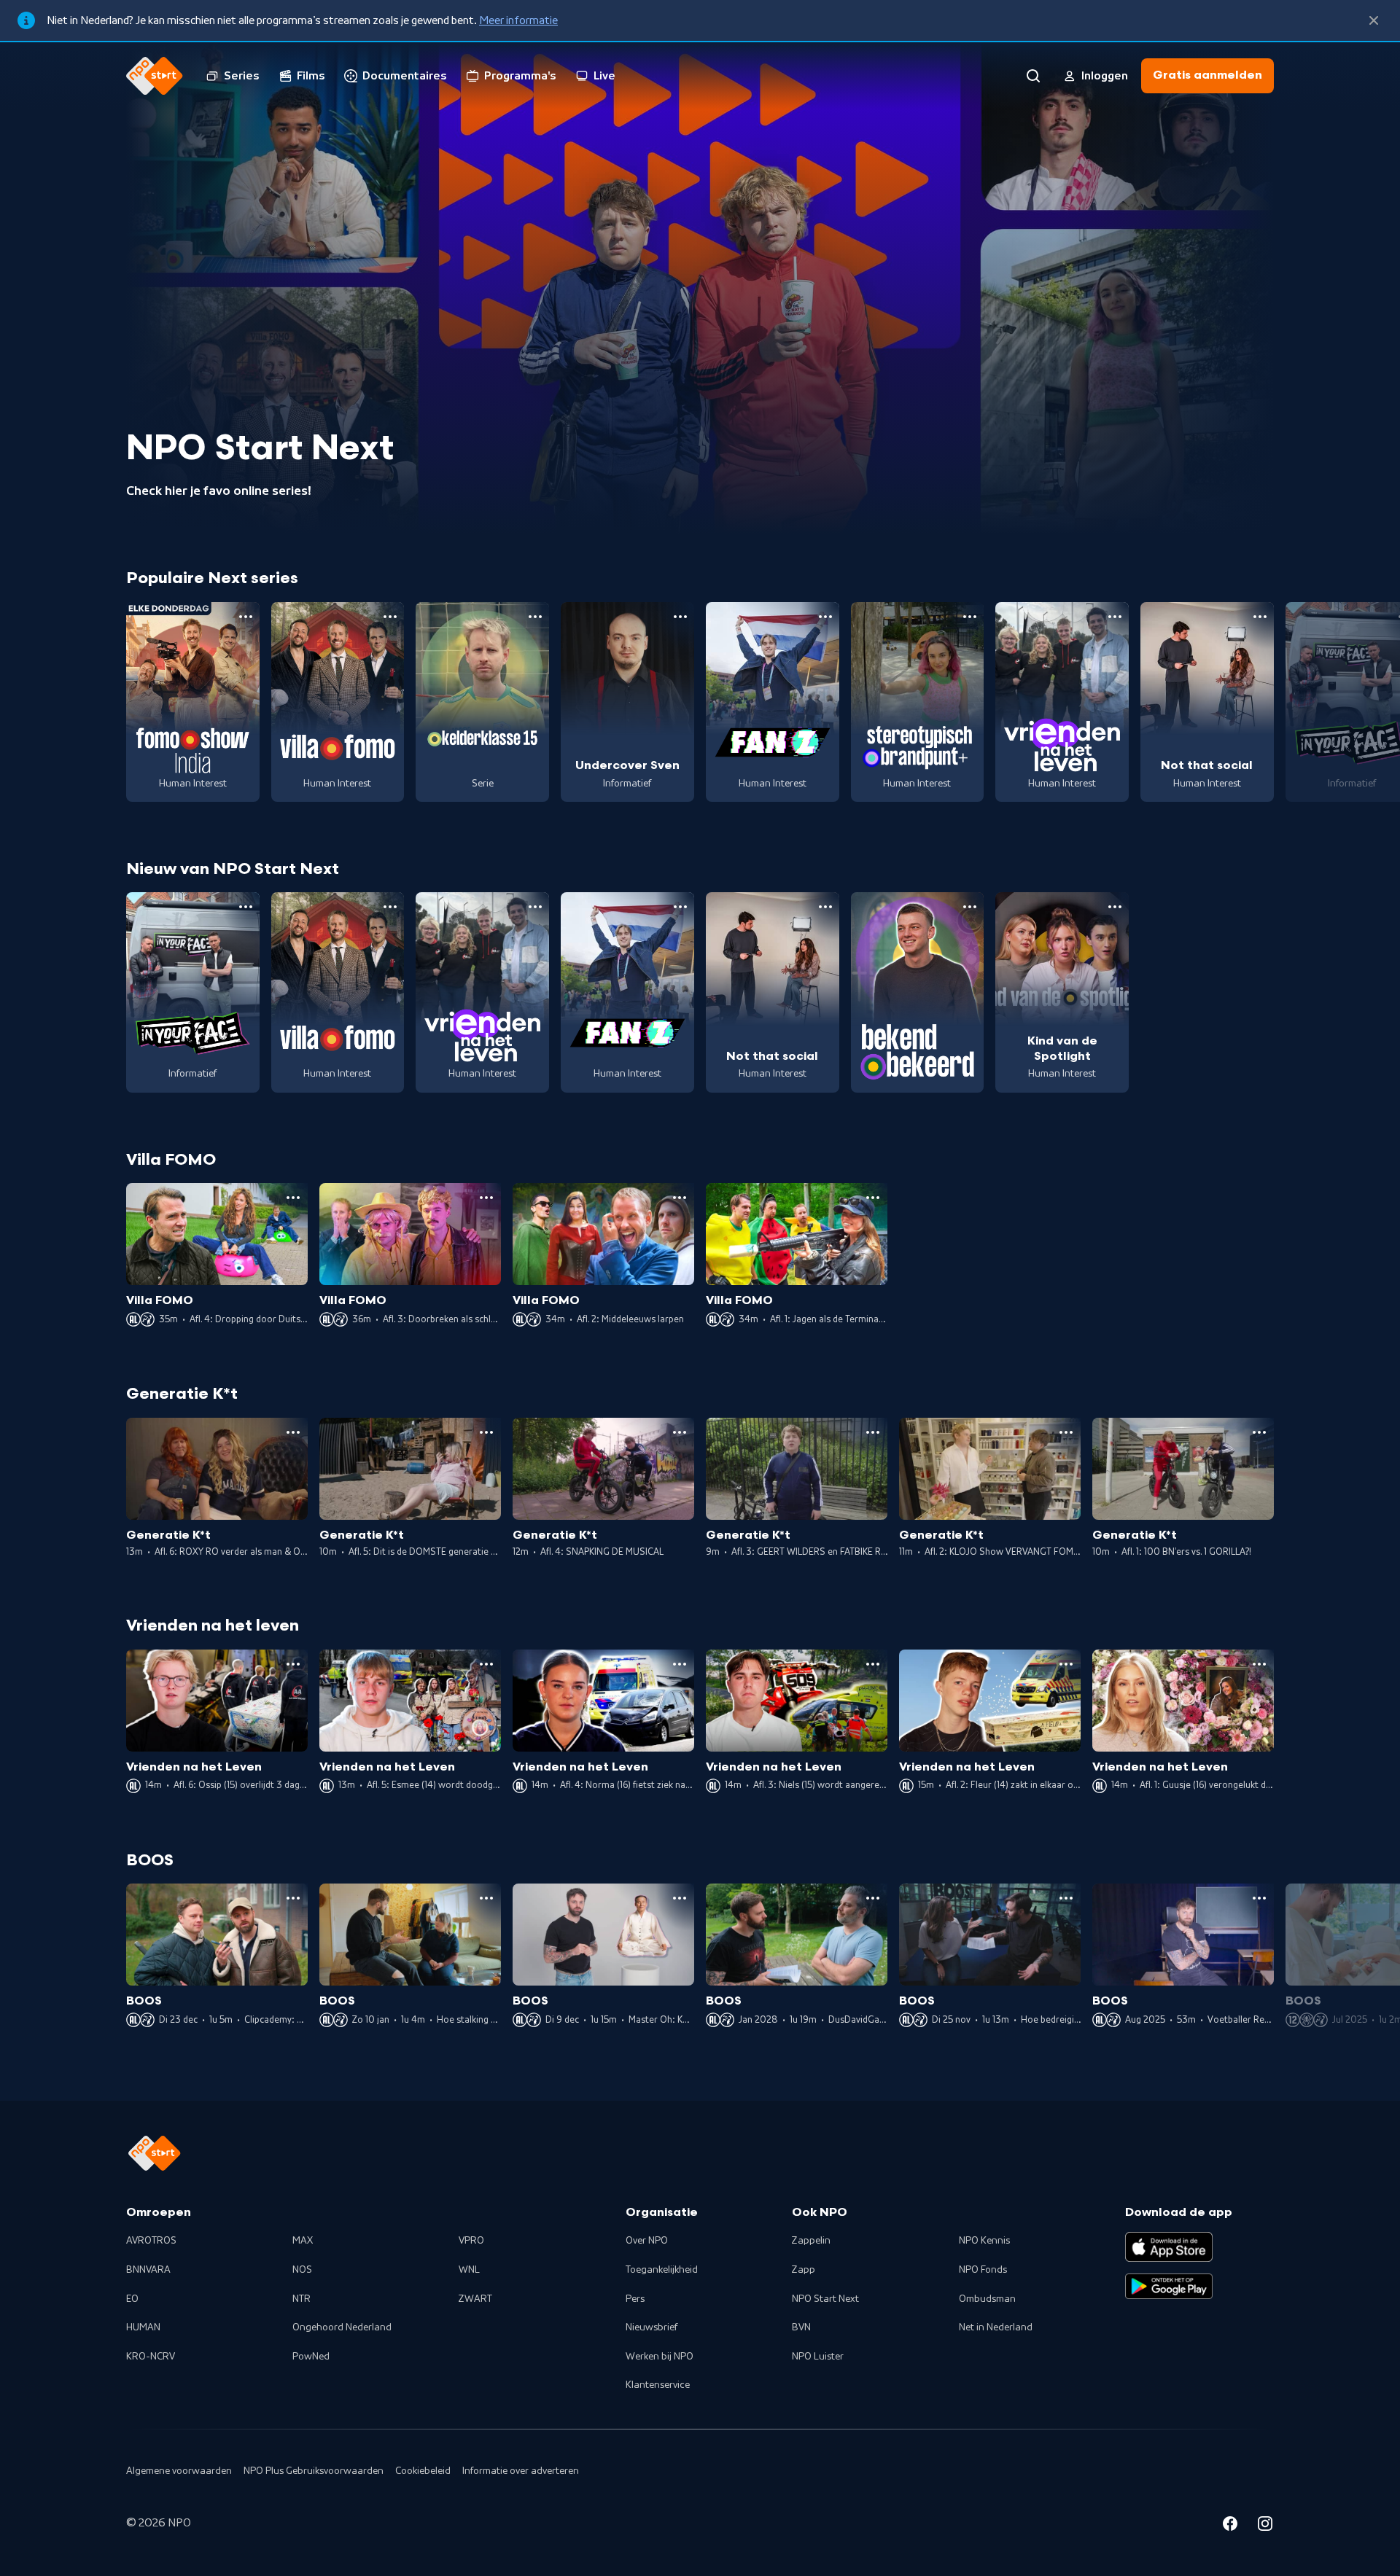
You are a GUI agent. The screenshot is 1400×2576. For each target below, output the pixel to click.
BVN (801, 2327)
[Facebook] (1230, 2526)
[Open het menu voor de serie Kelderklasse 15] (535, 617)
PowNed (311, 2357)
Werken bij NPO (660, 2357)
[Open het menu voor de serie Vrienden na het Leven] (1115, 617)
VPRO (471, 2241)
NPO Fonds (983, 2270)
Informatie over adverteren (521, 2471)
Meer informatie (518, 20)
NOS (302, 2270)
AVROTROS (151, 2241)
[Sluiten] (1374, 20)
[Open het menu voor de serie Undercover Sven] (680, 617)
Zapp (804, 2270)
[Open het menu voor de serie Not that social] (1260, 617)
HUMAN (143, 2327)
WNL (469, 2270)
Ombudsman (987, 2299)
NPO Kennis (984, 2241)
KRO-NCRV (151, 2357)
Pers (635, 2299)
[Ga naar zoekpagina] (1033, 76)
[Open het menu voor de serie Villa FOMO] (390, 617)
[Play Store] (1169, 2287)
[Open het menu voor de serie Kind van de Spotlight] (1115, 907)
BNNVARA (148, 2270)
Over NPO (647, 2241)
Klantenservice (658, 2385)
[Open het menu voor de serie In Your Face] (246, 907)
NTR (302, 2299)
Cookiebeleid (423, 2471)
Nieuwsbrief (652, 2327)
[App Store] (1169, 2247)
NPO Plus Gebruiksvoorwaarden (314, 2471)
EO (132, 2299)
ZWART (475, 2299)
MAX (303, 2241)
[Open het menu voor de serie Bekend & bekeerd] (970, 907)
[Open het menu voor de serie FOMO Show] (246, 617)
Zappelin (811, 2241)
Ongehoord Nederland (342, 2327)
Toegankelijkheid (662, 2270)
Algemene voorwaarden (179, 2471)
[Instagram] (1265, 2526)
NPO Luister (818, 2357)
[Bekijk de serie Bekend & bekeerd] (918, 992)
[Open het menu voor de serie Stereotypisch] (970, 617)
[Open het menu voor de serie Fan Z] (825, 617)
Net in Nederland (996, 2327)
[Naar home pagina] (155, 76)
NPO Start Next (825, 2299)
